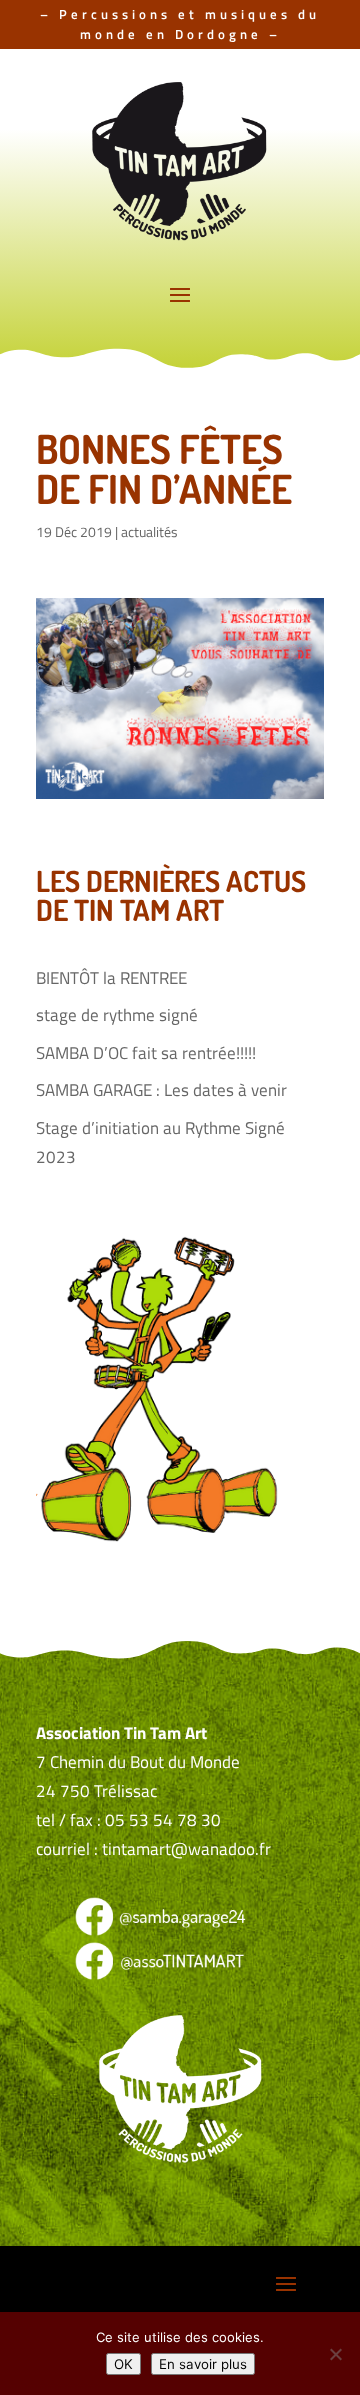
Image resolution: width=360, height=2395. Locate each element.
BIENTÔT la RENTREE (111, 978)
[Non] (335, 2354)
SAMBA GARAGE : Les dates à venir (161, 1090)
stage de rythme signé (117, 1015)
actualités (149, 531)
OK (123, 2364)
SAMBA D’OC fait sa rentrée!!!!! (146, 1053)
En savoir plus (203, 2364)
